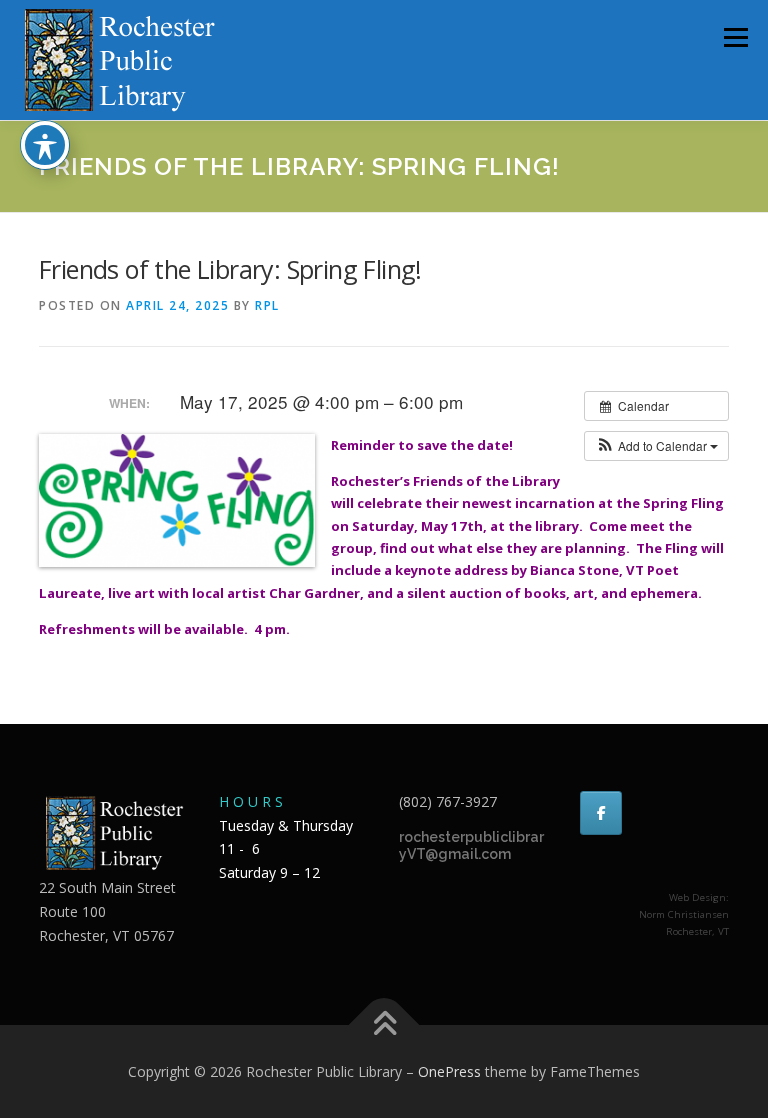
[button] (656, 446)
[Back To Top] (384, 1024)
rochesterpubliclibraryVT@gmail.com (471, 846)
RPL (267, 305)
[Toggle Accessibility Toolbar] (45, 145)
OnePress (449, 1071)
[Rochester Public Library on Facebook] (601, 813)
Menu (735, 37)
